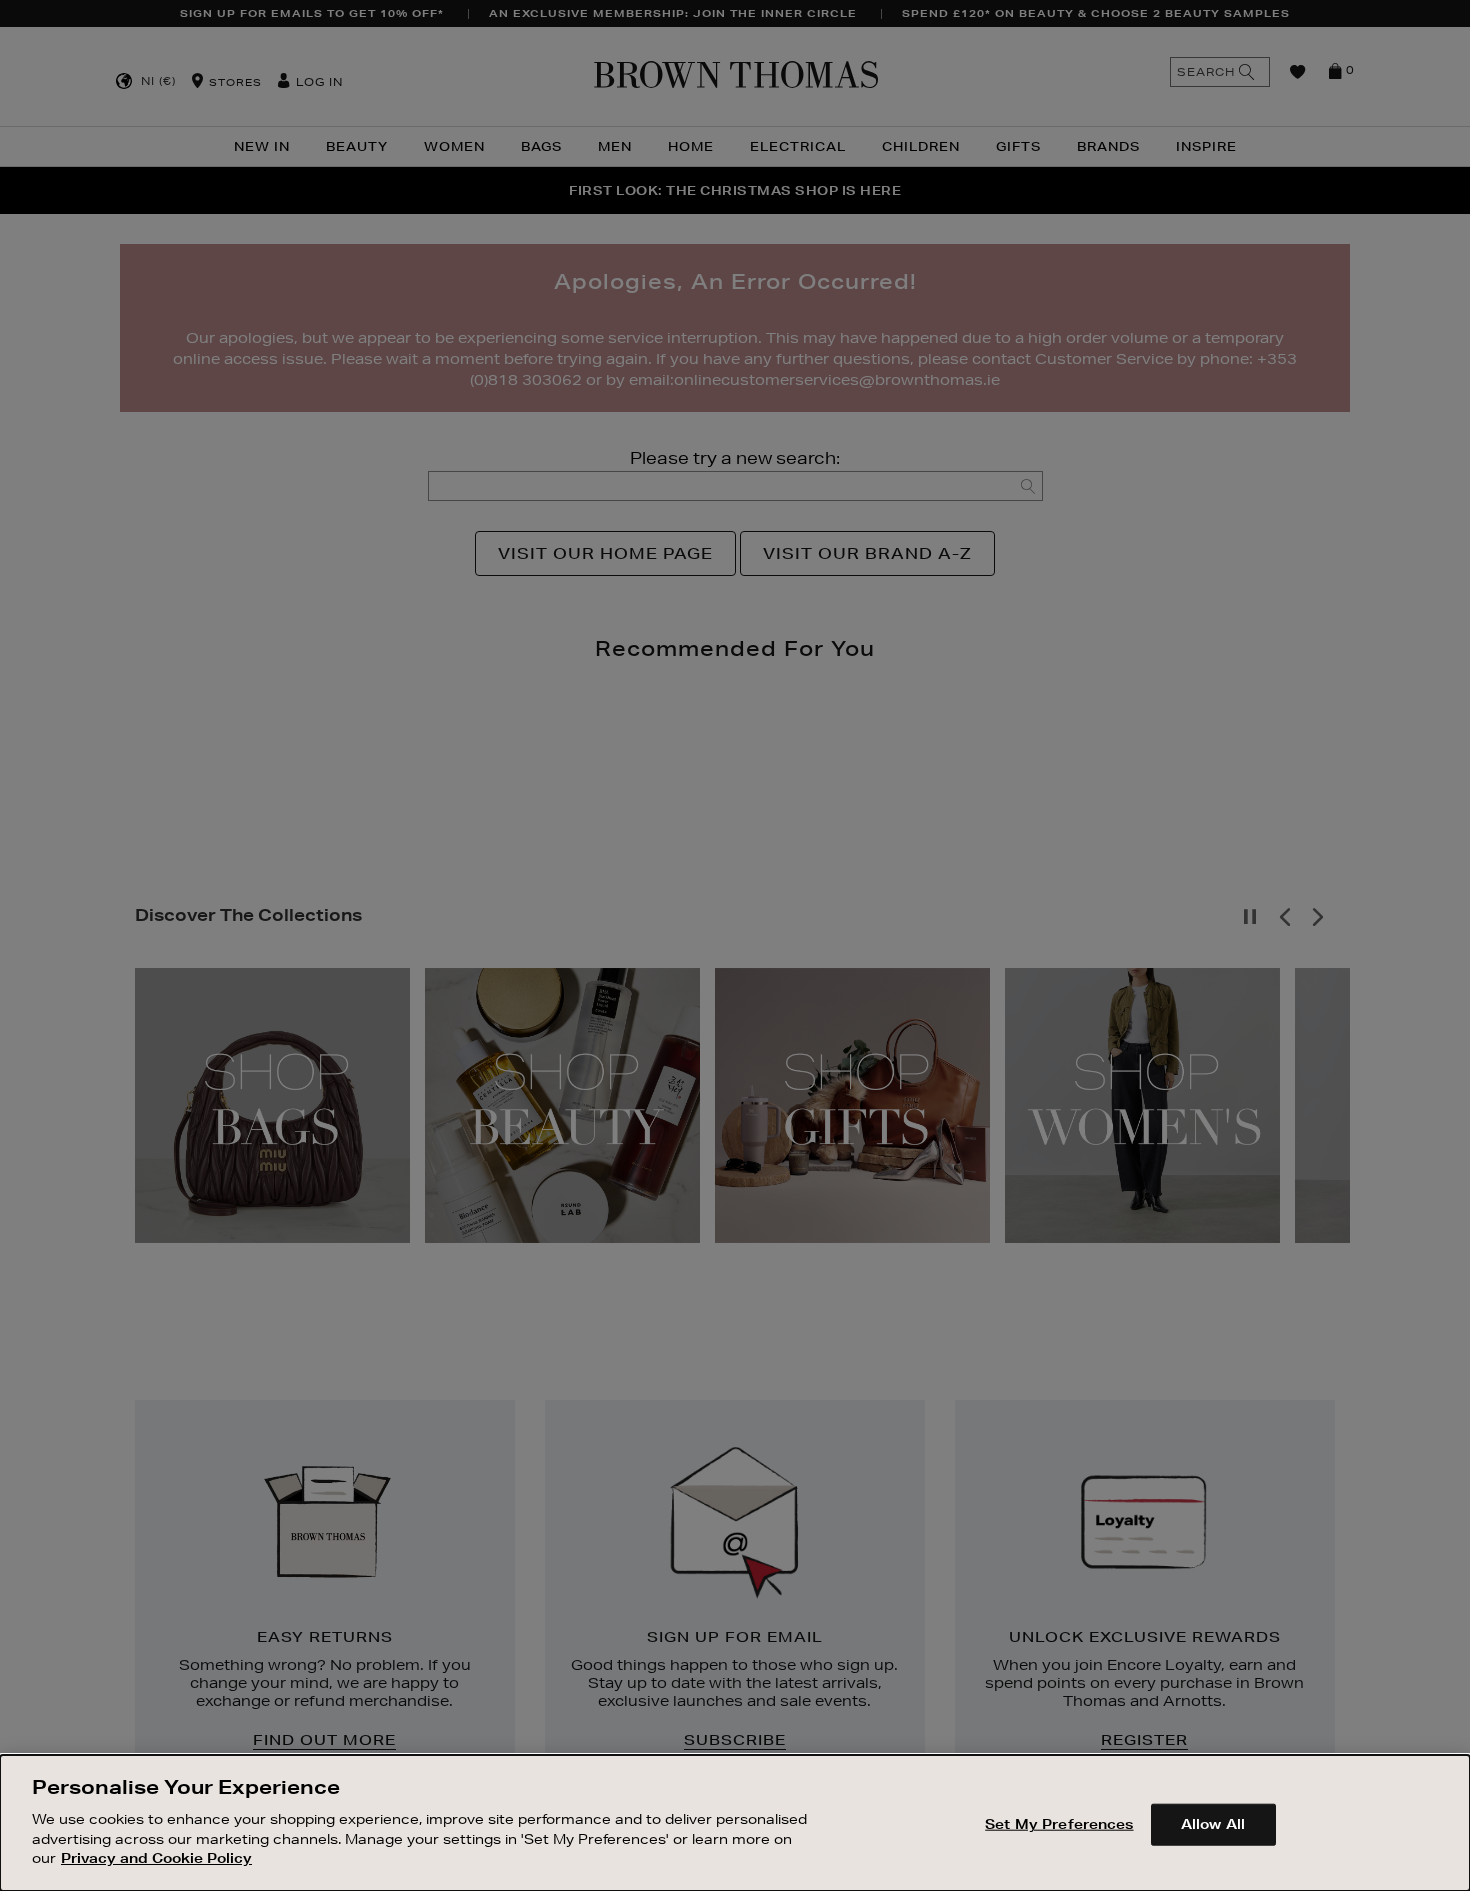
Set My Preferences (1059, 1823)
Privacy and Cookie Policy (156, 1857)
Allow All (1213, 1823)
